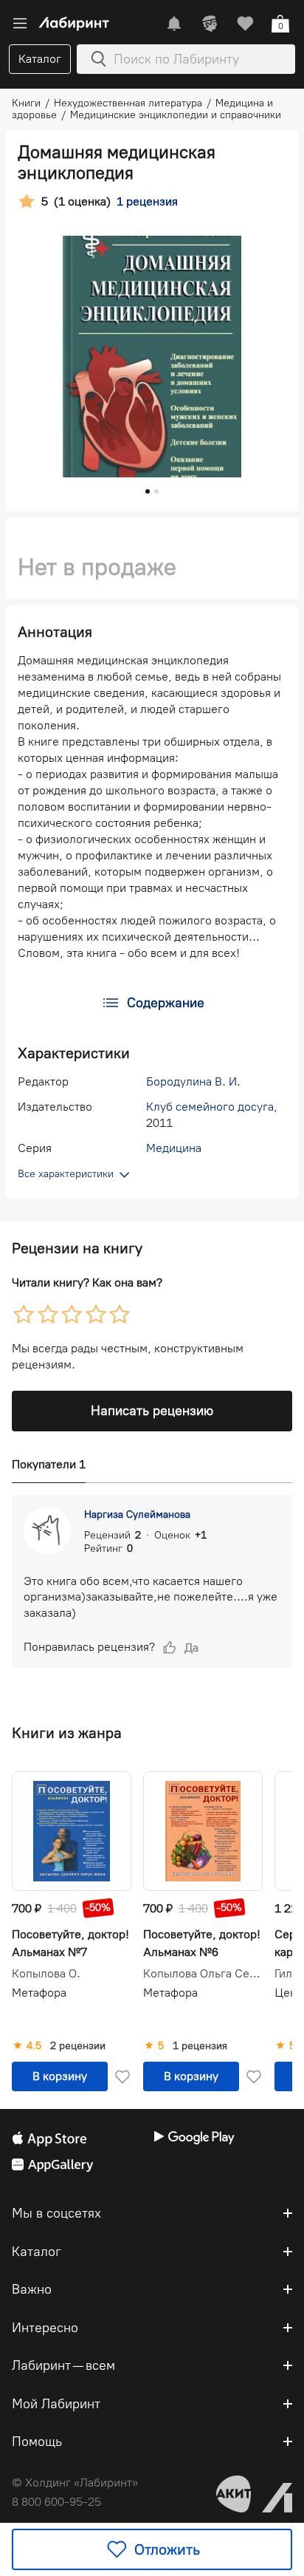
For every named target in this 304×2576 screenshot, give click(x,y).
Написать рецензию (152, 1411)
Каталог (40, 59)
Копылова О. (46, 1974)
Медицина (174, 1148)
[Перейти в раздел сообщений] (174, 24)
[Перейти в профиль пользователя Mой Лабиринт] (210, 24)
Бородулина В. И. (193, 1081)
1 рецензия (200, 2046)
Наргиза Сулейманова (137, 1514)
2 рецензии (78, 2046)
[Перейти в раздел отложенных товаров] (245, 24)
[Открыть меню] (20, 24)
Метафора (39, 1993)
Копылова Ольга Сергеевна (203, 1974)
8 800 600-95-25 (56, 2502)
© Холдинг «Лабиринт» (75, 2483)
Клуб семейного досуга (210, 1107)
